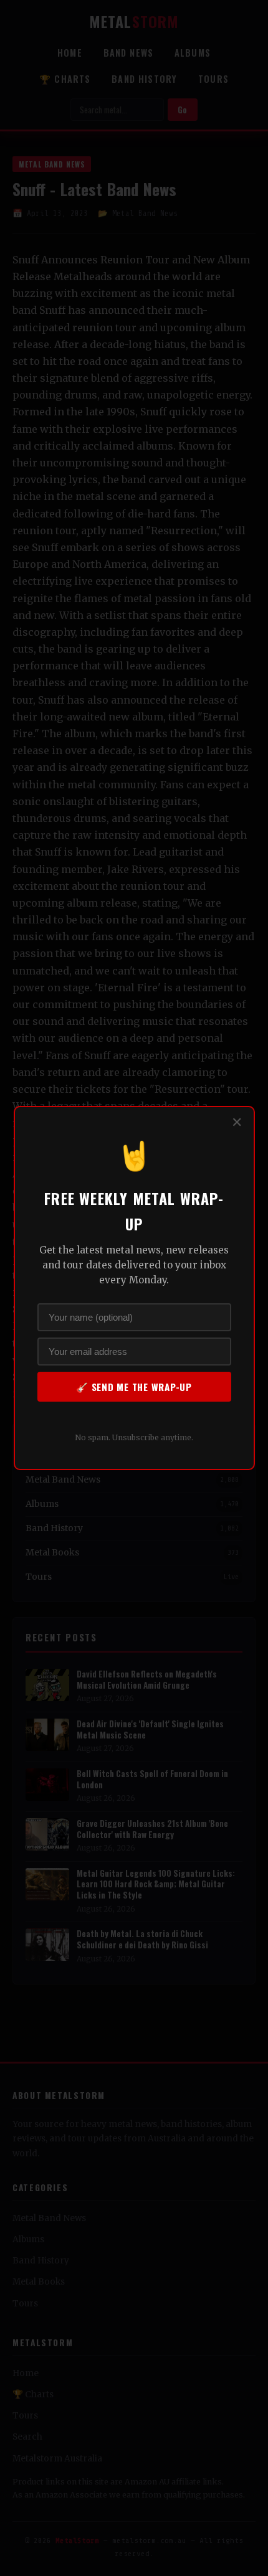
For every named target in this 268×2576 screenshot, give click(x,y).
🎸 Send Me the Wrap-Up (134, 1387)
